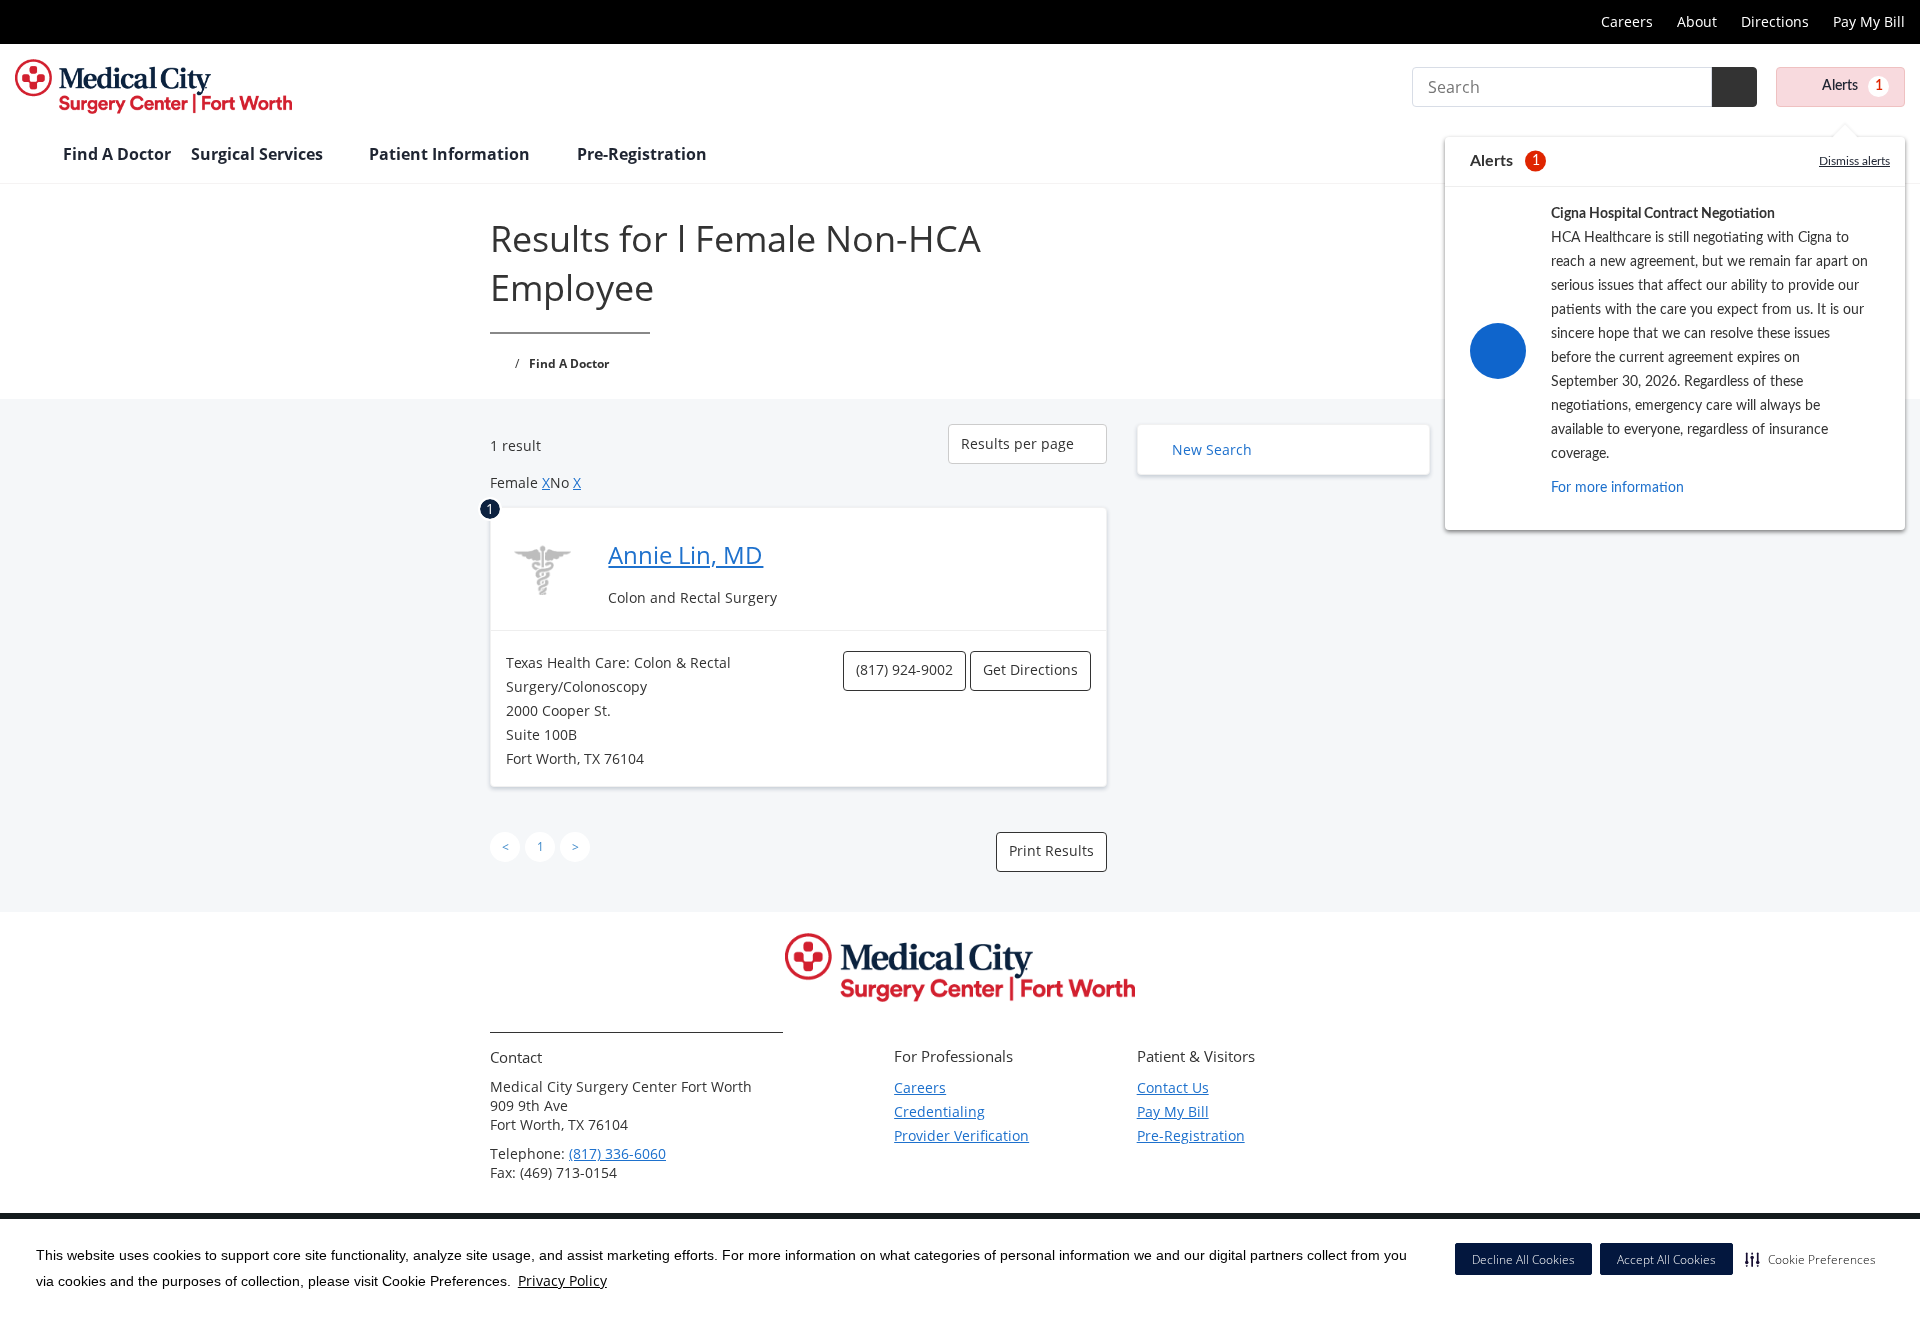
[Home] (29, 156)
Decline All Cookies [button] (1523, 1259)
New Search (1212, 449)
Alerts (1852, 86)
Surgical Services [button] (259, 154)
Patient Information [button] (451, 154)
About (1697, 21)
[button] (1810, 1259)
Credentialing (939, 1111)
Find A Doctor (117, 154)
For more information (1617, 488)
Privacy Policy (562, 1280)
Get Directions (1030, 669)
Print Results (1051, 850)
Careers (1627, 21)
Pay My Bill (1869, 21)
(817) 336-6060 (617, 1153)
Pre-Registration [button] (644, 154)
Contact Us (1173, 1087)
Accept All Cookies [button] (1666, 1259)
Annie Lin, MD (685, 554)
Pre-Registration (1191, 1135)
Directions (1775, 21)
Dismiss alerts (1854, 161)
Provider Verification (961, 1135)
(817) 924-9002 (904, 669)
